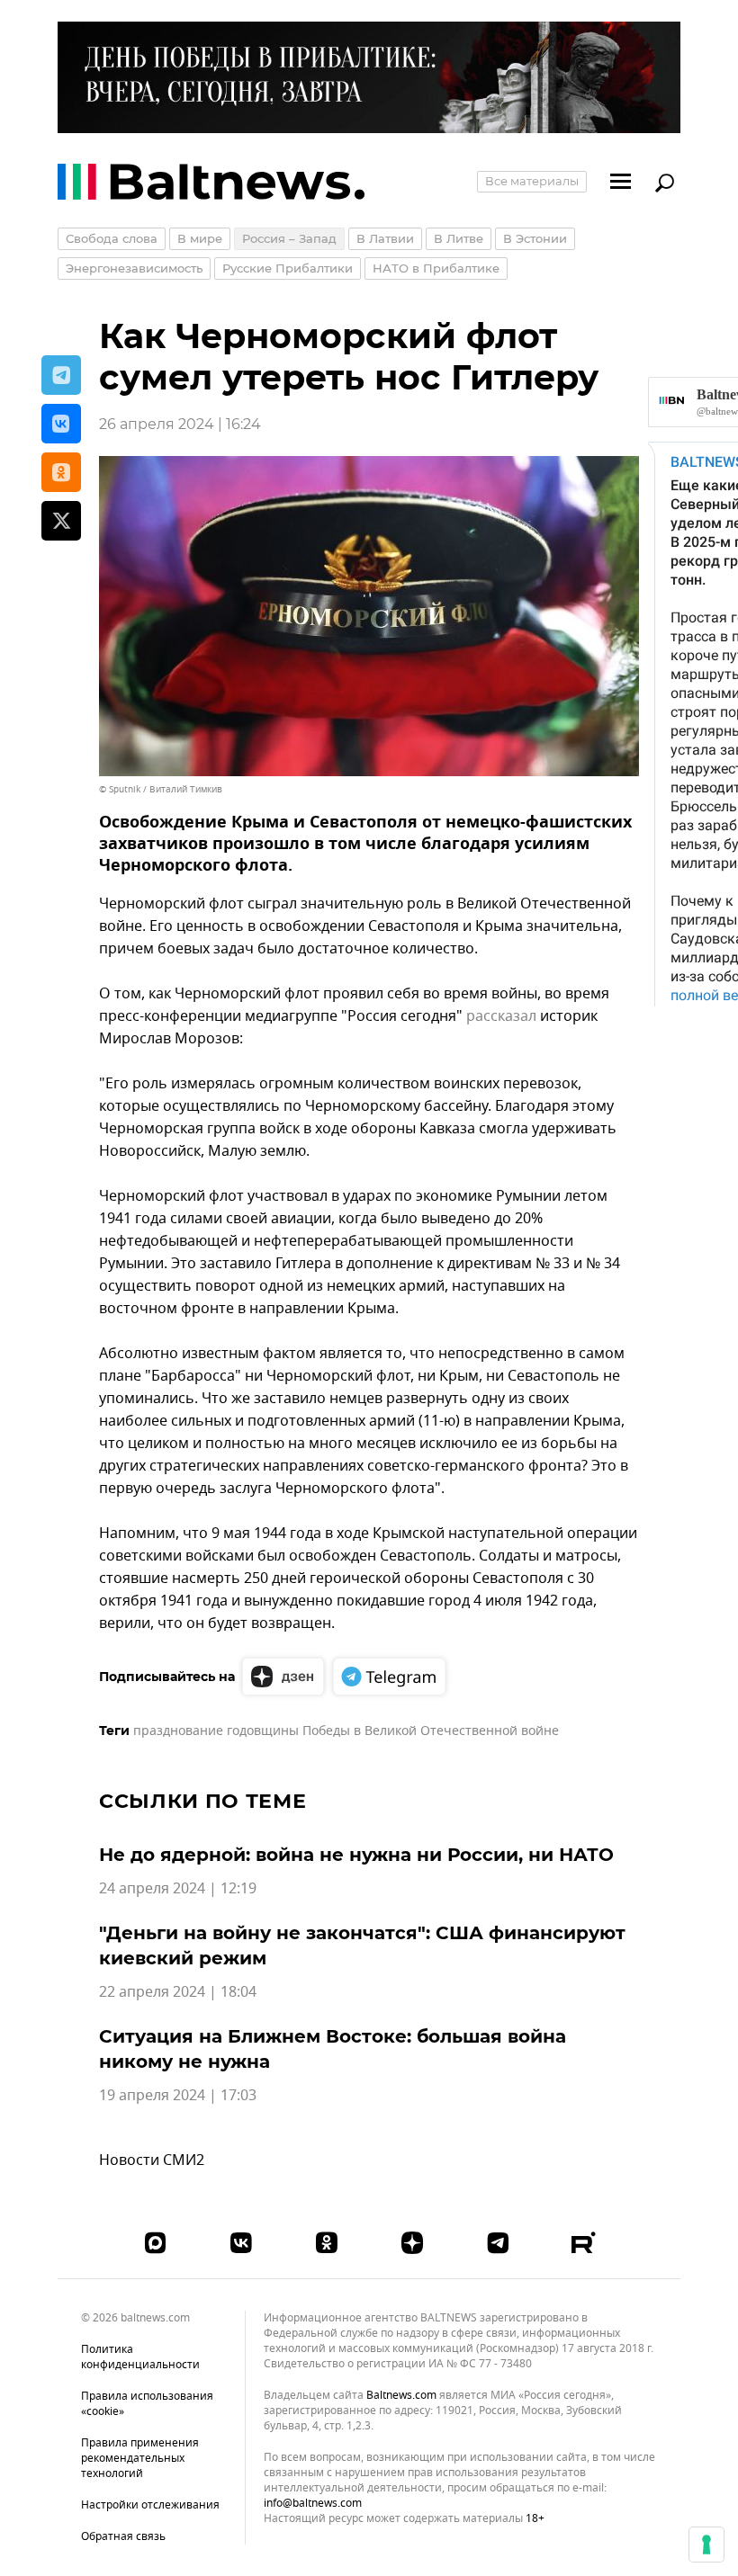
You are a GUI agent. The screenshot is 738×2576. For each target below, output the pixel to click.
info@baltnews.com (313, 2503)
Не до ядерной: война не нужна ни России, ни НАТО (356, 1855)
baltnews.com (401, 2396)
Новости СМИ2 (152, 2160)
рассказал (501, 1016)
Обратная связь (123, 2536)
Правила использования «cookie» (147, 2404)
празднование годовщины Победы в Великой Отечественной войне (346, 1731)
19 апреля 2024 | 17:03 (178, 2096)
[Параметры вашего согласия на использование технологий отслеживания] (706, 2545)
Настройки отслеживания (150, 2505)
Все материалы (532, 181)
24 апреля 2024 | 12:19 (178, 1889)
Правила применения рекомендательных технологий (140, 2458)
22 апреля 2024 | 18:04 (178, 1992)
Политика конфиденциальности (140, 2357)
